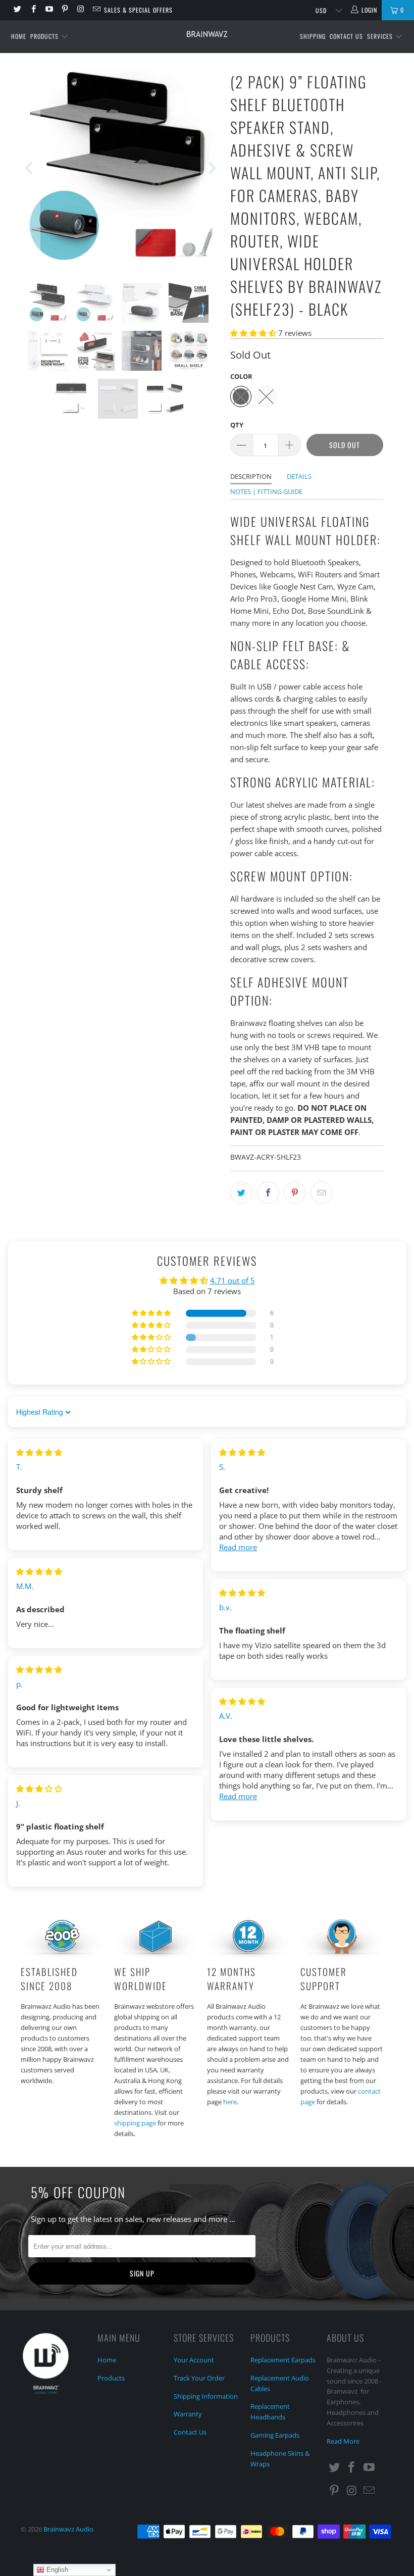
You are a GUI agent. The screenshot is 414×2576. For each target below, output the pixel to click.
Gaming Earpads (275, 2435)
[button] (253, 333)
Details (299, 476)
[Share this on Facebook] (268, 1193)
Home (19, 36)
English (56, 2570)
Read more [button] (238, 1547)
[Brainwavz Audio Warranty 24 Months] (248, 1955)
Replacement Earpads (283, 2360)
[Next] (211, 168)
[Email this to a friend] (322, 1193)
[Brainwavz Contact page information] (342, 1955)
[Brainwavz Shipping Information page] (156, 1955)
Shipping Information (206, 2396)
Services (381, 36)
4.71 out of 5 (232, 1280)
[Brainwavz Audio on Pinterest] (64, 10)
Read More (343, 2441)
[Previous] (30, 168)
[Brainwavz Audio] (207, 34)
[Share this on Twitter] (241, 1193)
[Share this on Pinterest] (295, 1193)
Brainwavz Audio (68, 2529)
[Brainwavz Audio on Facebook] (33, 10)
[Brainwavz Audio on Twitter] (17, 10)
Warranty (188, 2414)
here (230, 2102)
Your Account (194, 2360)
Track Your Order (199, 2378)
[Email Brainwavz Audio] (96, 10)
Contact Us (346, 36)
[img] (39, 1452)
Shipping (313, 36)
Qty (237, 425)
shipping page (135, 2123)
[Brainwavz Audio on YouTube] (49, 10)
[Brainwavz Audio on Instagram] (80, 10)
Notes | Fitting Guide (266, 491)
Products (45, 36)
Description (251, 476)
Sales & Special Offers (138, 10)
